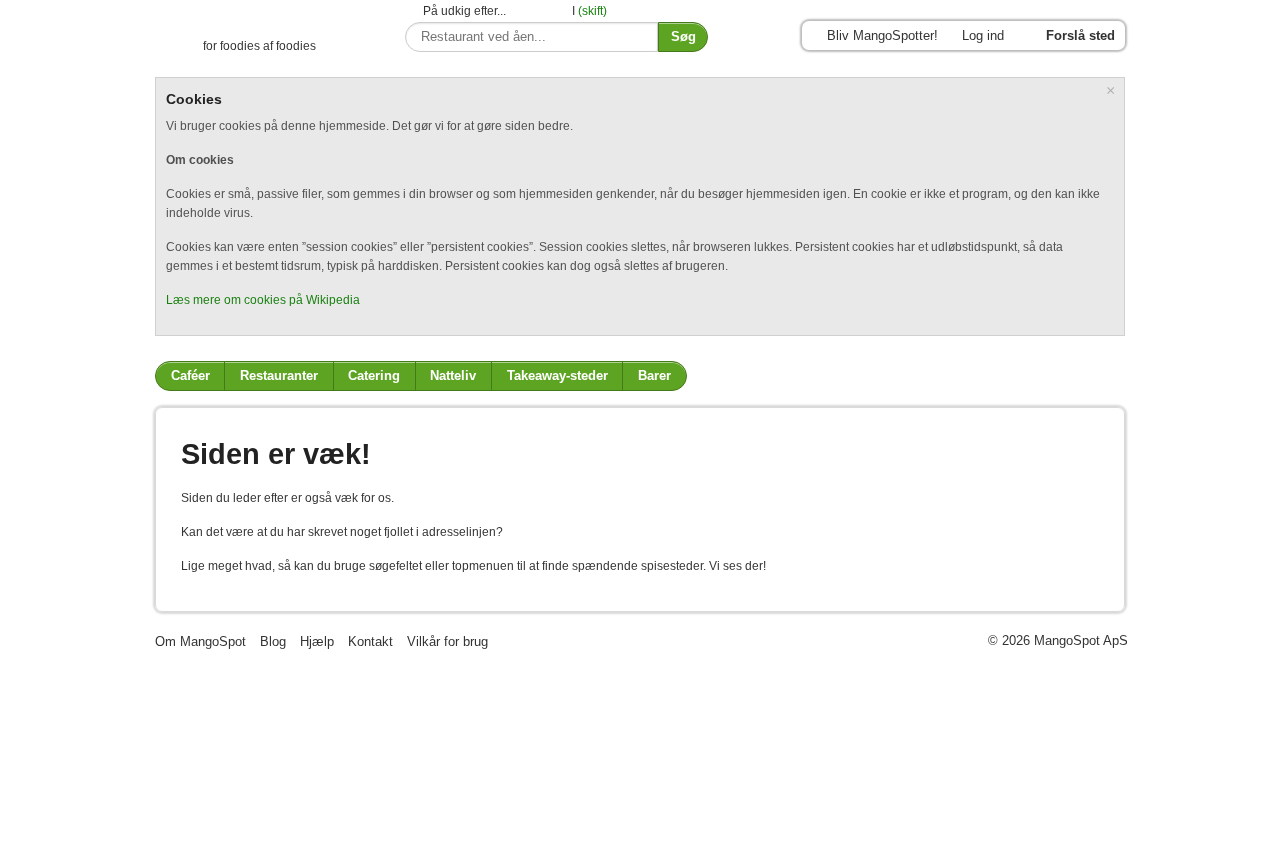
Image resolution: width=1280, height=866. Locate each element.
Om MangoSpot (200, 641)
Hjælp (317, 641)
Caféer (190, 375)
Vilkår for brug (447, 641)
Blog (273, 641)
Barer (654, 375)
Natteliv (453, 375)
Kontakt (370, 641)
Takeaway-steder (557, 375)
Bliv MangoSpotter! (882, 35)
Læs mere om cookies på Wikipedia (263, 300)
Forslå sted (1080, 35)
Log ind (983, 35)
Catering (374, 375)
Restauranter (279, 375)
